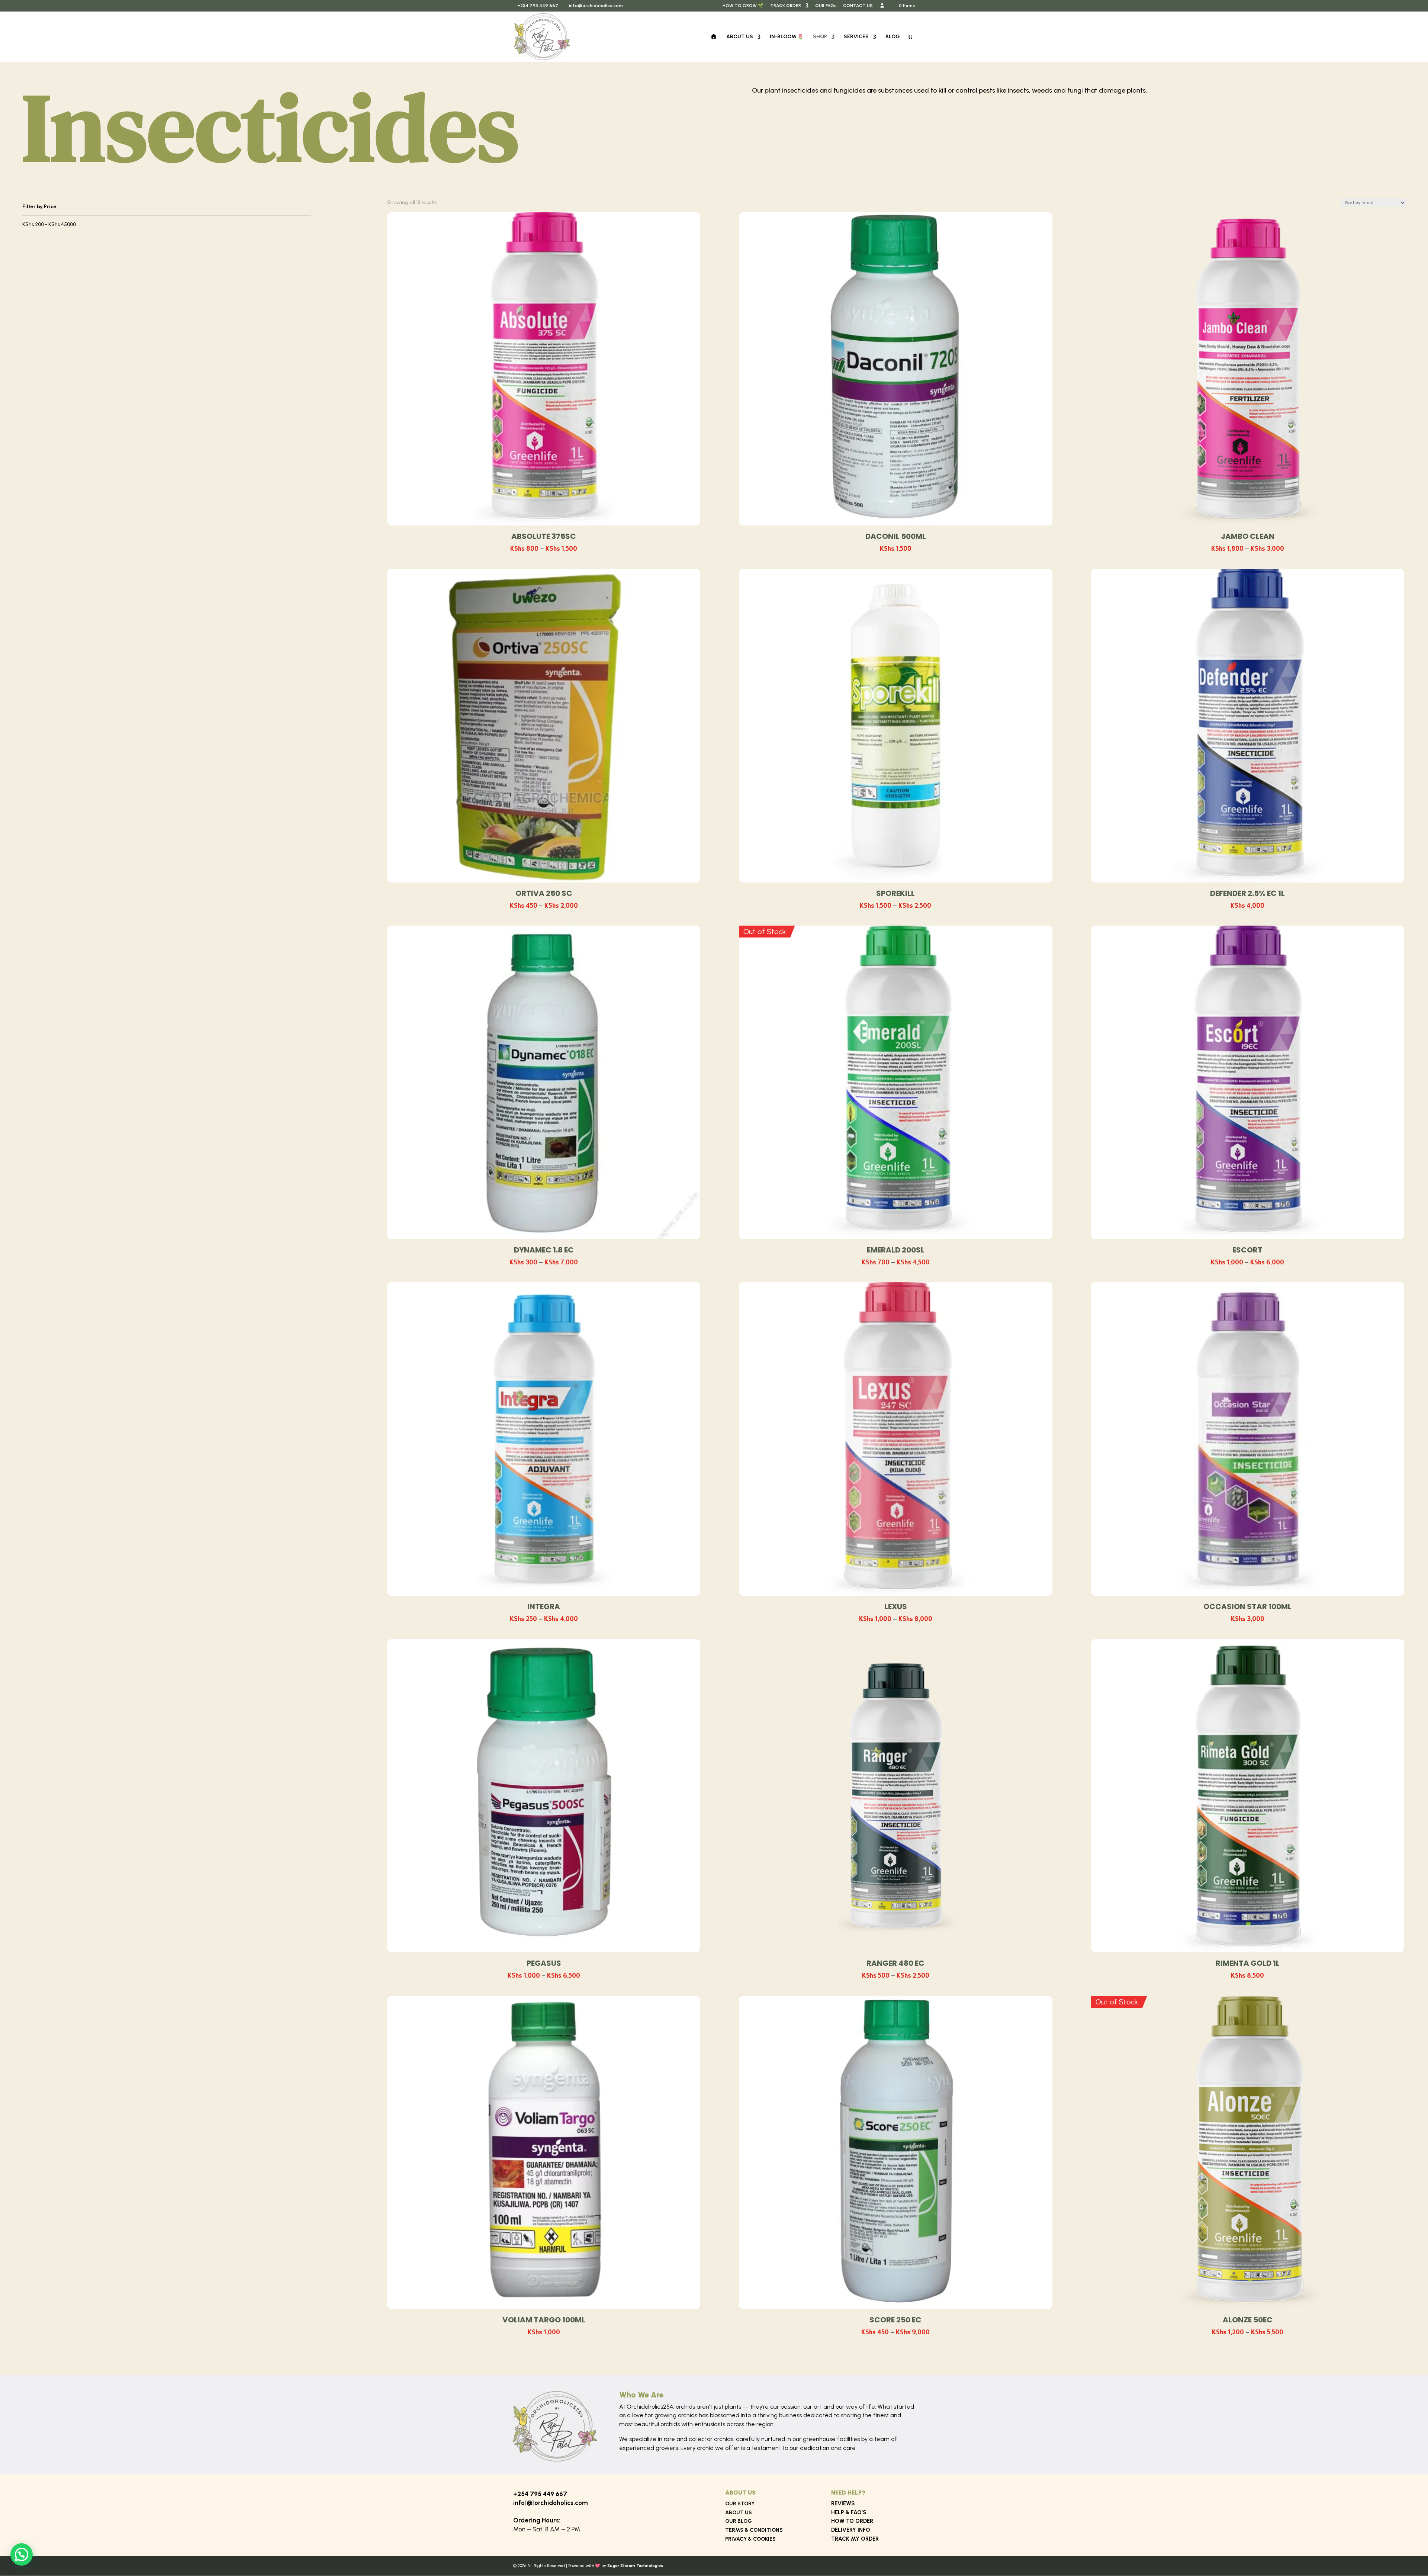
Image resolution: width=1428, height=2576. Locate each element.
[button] (22, 2554)
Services (856, 37)
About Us (740, 37)
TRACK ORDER (786, 6)
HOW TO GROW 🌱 (743, 6)
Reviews (843, 2503)
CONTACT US (858, 6)
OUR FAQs (826, 6)
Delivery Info (851, 2530)
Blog (893, 37)
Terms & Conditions (754, 2530)
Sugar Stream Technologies (635, 2566)
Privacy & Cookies (750, 2539)
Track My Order (855, 2539)
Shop (820, 37)
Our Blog (739, 2521)
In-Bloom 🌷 (787, 37)
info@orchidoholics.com (551, 2503)
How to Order (852, 2521)
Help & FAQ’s (849, 2512)
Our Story (740, 2504)
